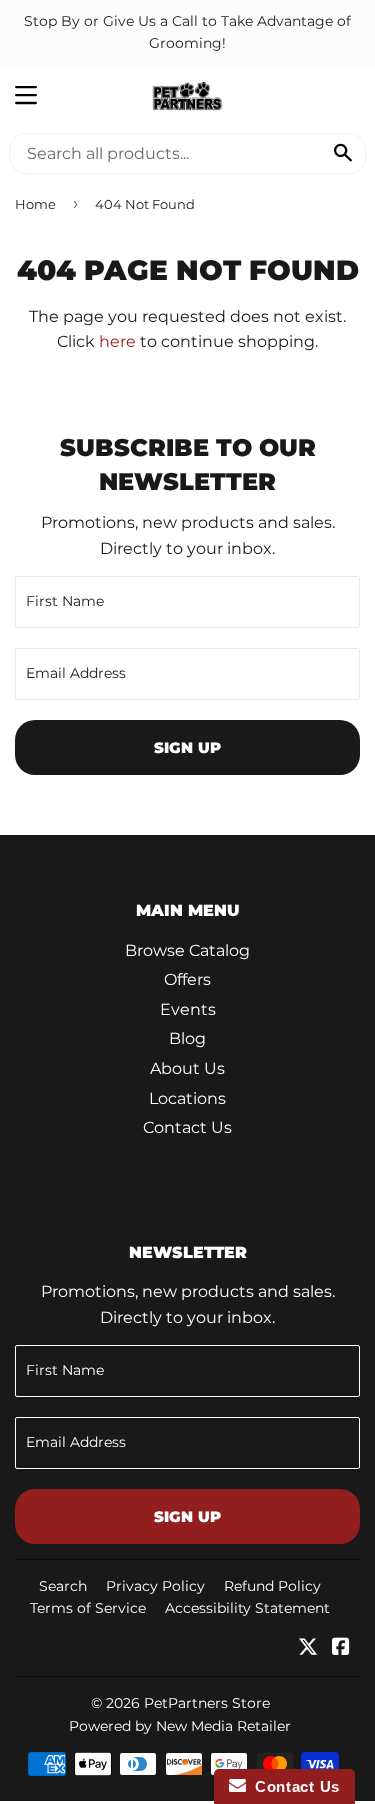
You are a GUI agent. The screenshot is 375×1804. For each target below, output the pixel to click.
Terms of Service (88, 1608)
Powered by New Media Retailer (180, 1726)
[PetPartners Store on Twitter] (308, 1648)
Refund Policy (272, 1586)
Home (35, 204)
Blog (187, 1038)
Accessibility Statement (247, 1608)
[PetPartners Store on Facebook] (341, 1648)
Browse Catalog (187, 950)
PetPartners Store (207, 1703)
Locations (187, 1098)
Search (63, 1586)
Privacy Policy (155, 1586)
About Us (187, 1068)
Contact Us (187, 1127)
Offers (187, 979)
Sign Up (187, 747)
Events (188, 1009)
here (117, 341)
